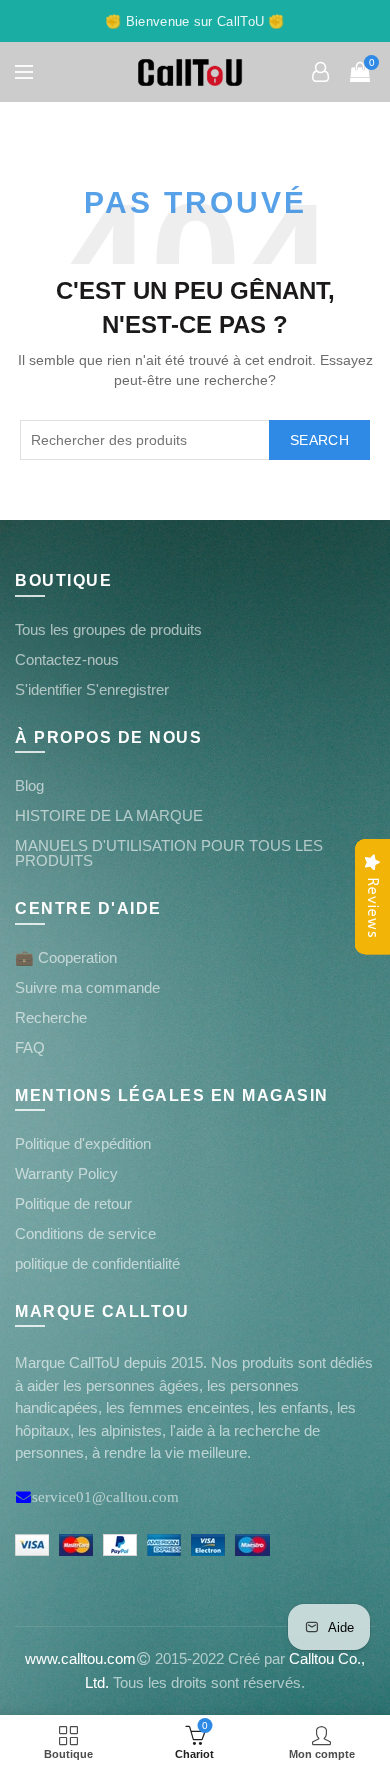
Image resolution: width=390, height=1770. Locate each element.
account (320, 72)
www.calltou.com (80, 1658)
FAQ (30, 1047)
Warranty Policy (66, 1173)
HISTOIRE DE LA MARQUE (109, 815)
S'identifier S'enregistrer (92, 689)
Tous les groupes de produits (108, 629)
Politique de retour (73, 1203)
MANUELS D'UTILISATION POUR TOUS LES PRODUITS (169, 853)
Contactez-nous (67, 659)
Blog (29, 785)
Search (319, 440)
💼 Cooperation (66, 957)
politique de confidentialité (97, 1263)
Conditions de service (85, 1233)
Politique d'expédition (83, 1143)
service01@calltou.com (105, 1496)
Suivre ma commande (87, 987)
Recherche (51, 1017)
